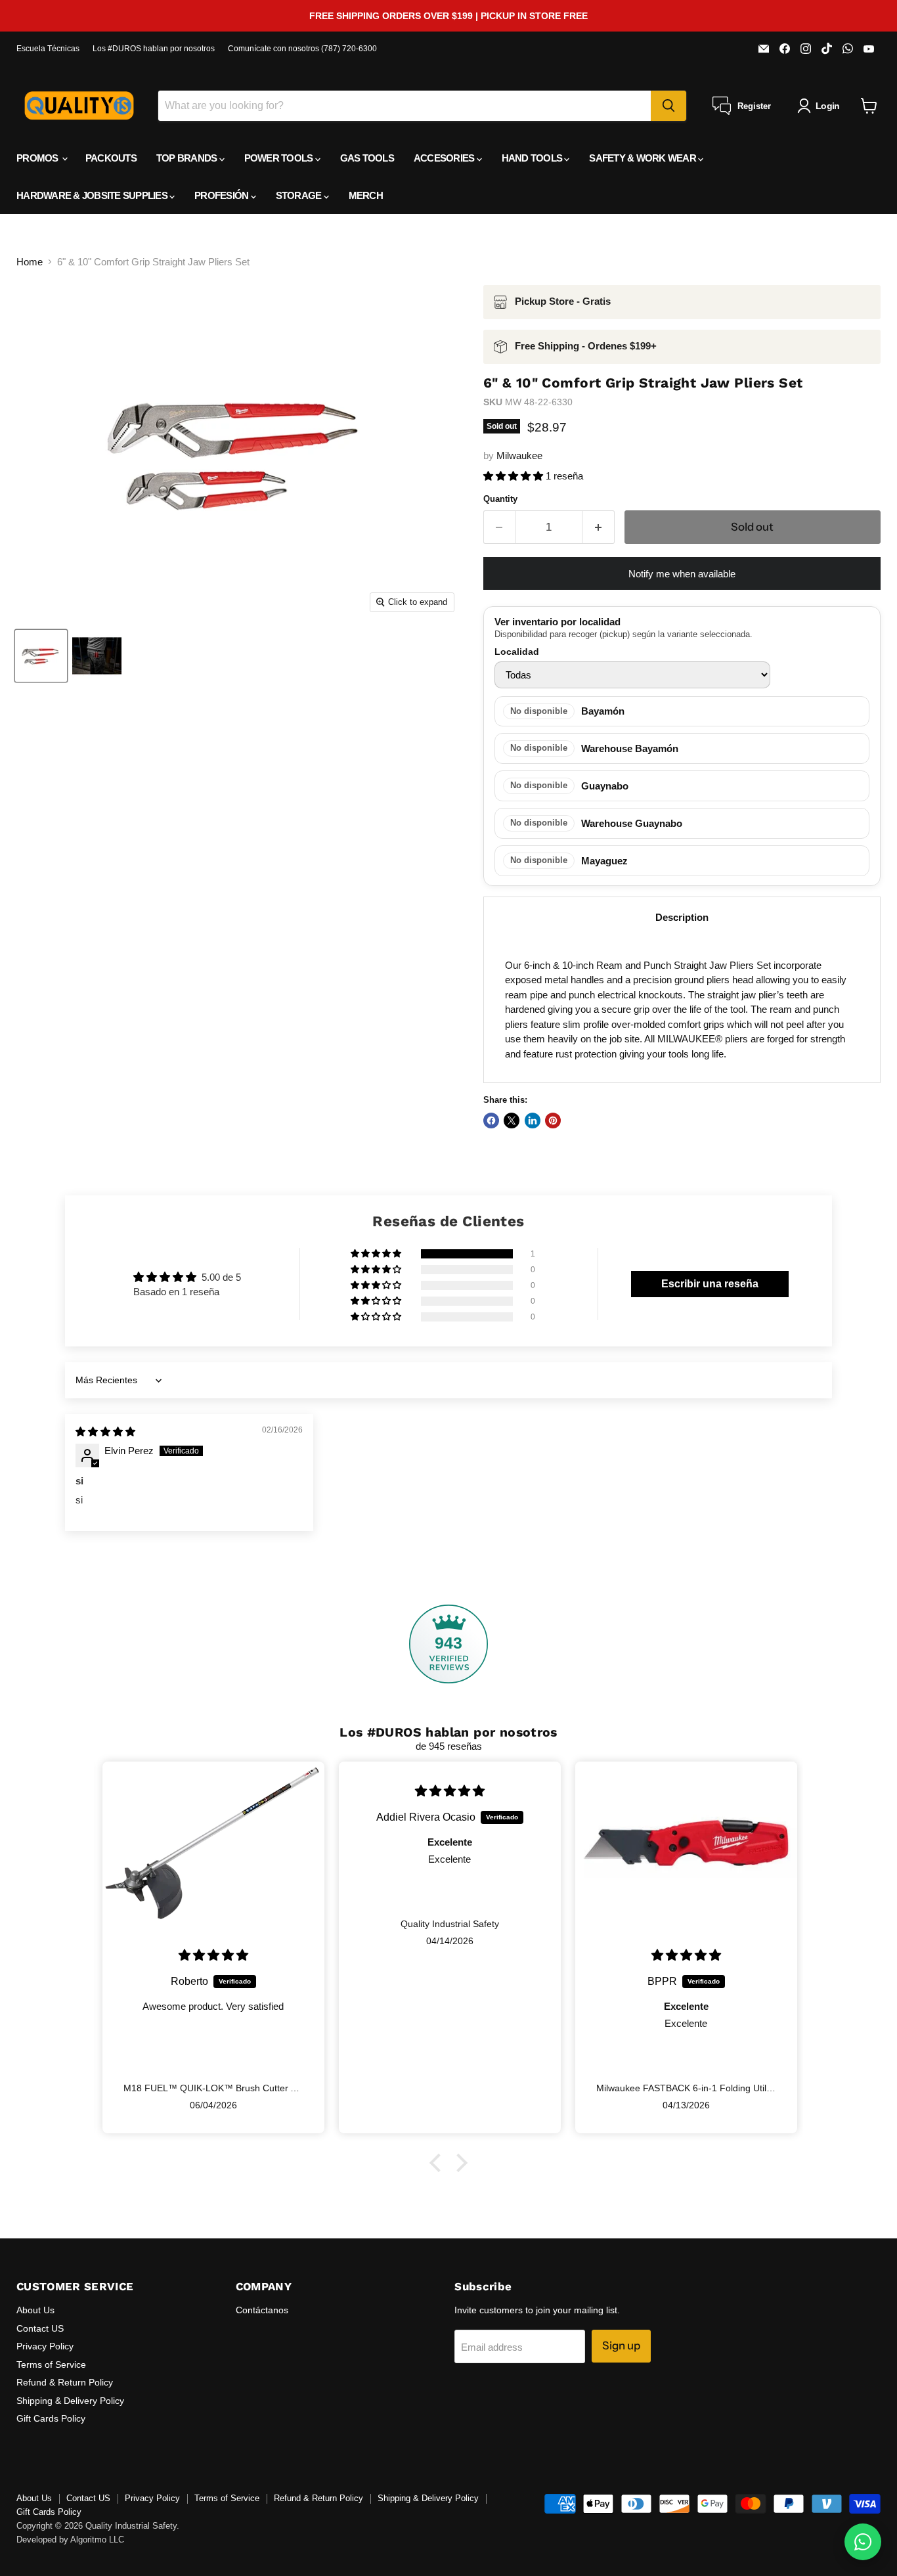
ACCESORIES (445, 158)
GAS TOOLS (367, 158)
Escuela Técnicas (48, 49)
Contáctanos (262, 2310)
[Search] (668, 106)
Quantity (500, 499)
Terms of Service (51, 2365)
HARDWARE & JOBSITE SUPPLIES (93, 195)
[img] (105, 1432)
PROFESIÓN (223, 195)
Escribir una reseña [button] (710, 1284)
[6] (41, 656)
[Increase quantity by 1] (599, 527)
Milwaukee (519, 455)
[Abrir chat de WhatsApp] (863, 2542)
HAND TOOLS (533, 158)
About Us (35, 2310)
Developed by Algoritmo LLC (70, 2540)
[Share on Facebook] (491, 1121)
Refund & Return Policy (65, 2382)
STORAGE (300, 195)
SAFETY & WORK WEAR (644, 158)
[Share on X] (512, 1121)
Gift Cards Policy (51, 2418)
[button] (514, 476)
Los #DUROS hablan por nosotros (154, 49)
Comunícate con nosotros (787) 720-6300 (302, 49)
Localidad (517, 652)
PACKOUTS (111, 158)
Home (30, 262)
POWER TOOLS (280, 158)
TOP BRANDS (188, 158)
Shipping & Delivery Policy (70, 2401)
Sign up (621, 2345)
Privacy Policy (45, 2346)
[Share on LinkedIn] (533, 1121)
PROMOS (38, 158)
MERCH (366, 195)
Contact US (40, 2328)
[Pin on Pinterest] (553, 1121)
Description (682, 917)
